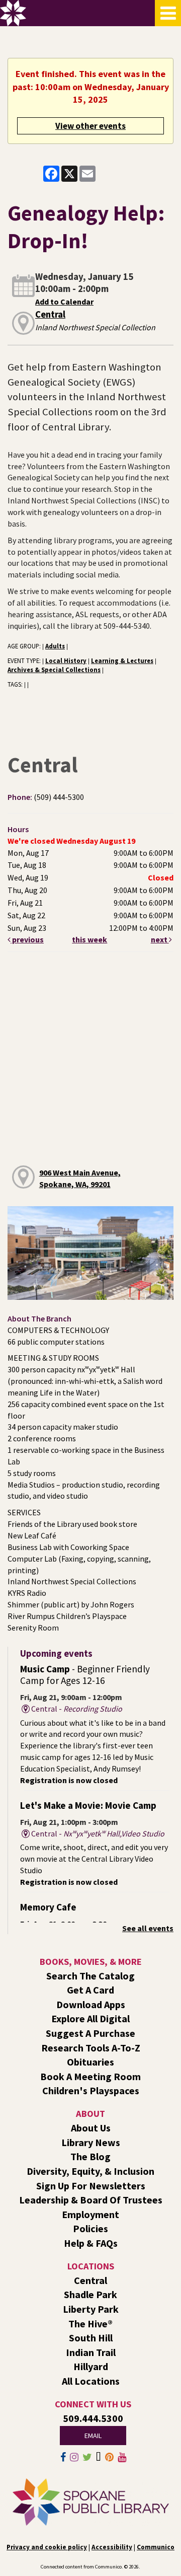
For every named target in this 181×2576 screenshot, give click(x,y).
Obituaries (90, 2062)
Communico (156, 2547)
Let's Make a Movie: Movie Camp (88, 1805)
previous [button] (27, 939)
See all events (148, 1928)
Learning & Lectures (122, 660)
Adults (55, 646)
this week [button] (89, 939)
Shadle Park (90, 2294)
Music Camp (85, 1675)
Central (50, 314)
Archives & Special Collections (54, 670)
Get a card (90, 1990)
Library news (91, 2142)
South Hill (91, 2338)
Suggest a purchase (90, 2033)
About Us (91, 2128)
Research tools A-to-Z (91, 2048)
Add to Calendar (64, 302)
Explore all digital (90, 2018)
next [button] (160, 939)
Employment (90, 2214)
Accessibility (112, 2547)
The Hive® (90, 2324)
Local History (66, 660)
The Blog (90, 2156)
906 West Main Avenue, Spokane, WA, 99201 (80, 1178)
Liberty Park (91, 2309)
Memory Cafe (48, 1907)
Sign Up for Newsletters (91, 2186)
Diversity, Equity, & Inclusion (90, 2171)
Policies (90, 2228)
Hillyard (91, 2366)
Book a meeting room (90, 2076)
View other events (90, 126)
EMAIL (93, 2436)
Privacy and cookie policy (47, 2547)
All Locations (91, 2381)
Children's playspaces (91, 2090)
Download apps (91, 2004)
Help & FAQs (91, 2243)
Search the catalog (90, 1976)
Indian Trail (91, 2352)
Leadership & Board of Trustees (91, 2200)
